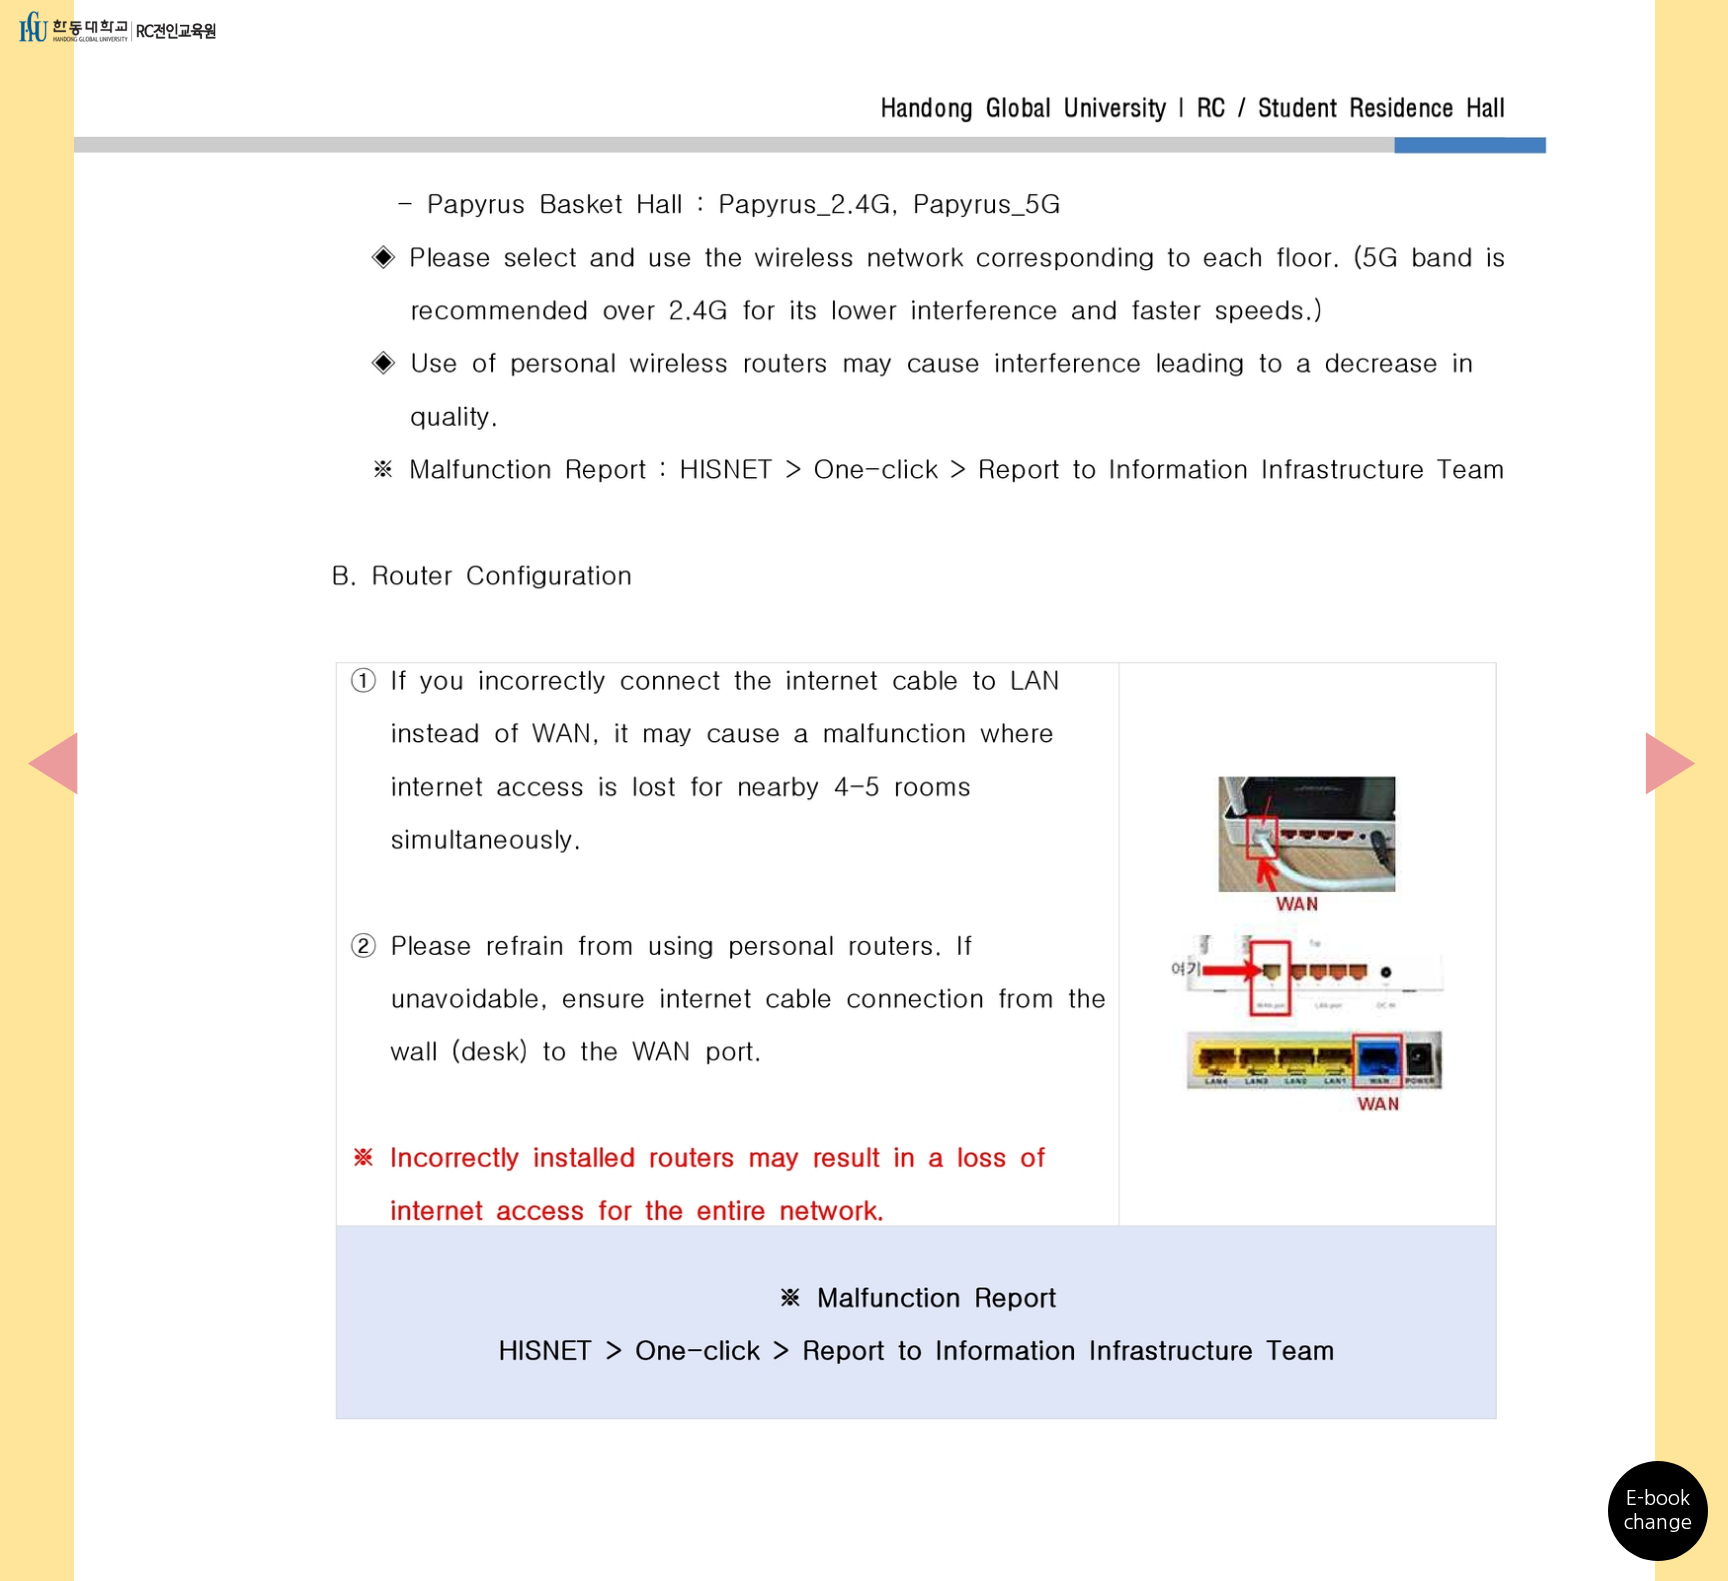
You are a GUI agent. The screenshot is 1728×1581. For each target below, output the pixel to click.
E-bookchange (1658, 1510)
